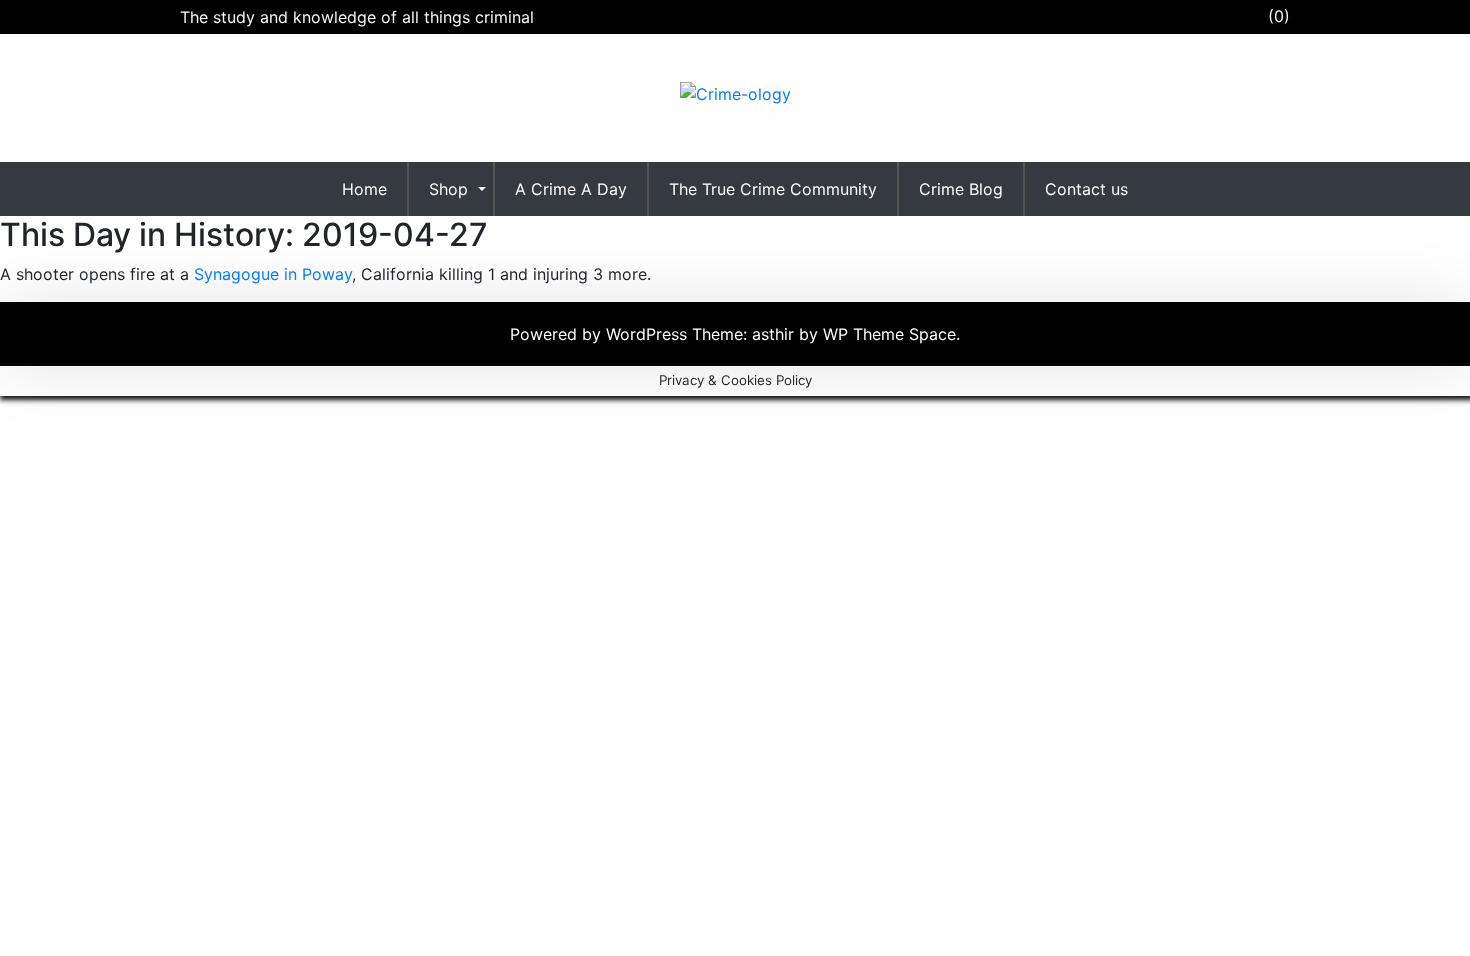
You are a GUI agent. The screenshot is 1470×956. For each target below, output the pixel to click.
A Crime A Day (571, 189)
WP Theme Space (889, 334)
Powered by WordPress (601, 334)
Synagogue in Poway (273, 274)
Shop (448, 189)
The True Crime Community (773, 189)
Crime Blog (961, 189)
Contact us (1086, 189)
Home (364, 189)
